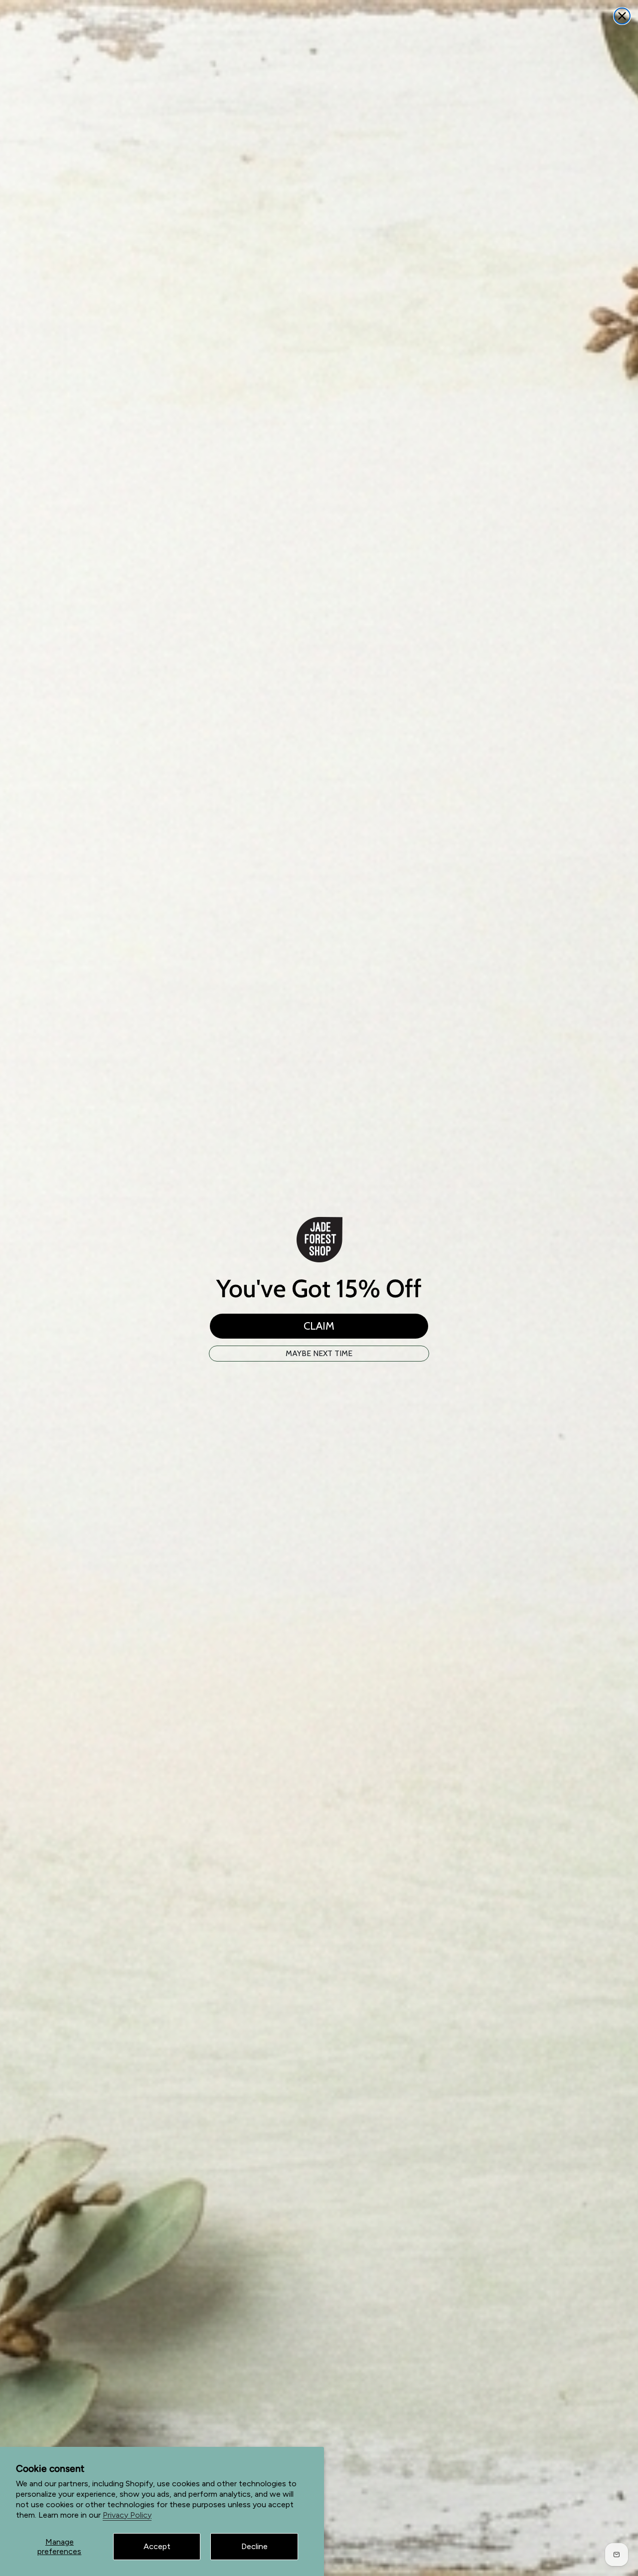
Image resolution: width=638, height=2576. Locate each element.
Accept (157, 2546)
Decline (254, 2546)
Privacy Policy (127, 2515)
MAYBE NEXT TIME (319, 1353)
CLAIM (319, 1326)
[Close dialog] (622, 16)
